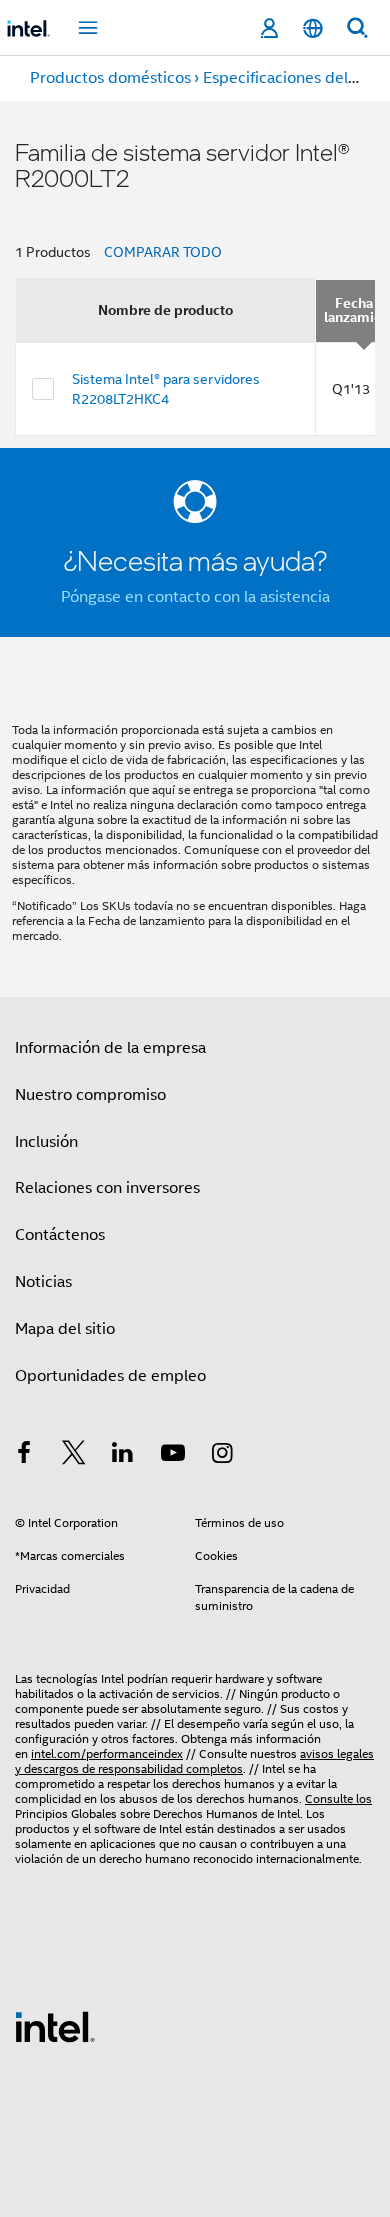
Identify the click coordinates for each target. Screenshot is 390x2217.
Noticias (43, 1282)
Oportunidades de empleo (110, 1376)
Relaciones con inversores (107, 1188)
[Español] (313, 28)
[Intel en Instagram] (222, 1456)
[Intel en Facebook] (24, 1456)
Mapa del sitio (65, 1329)
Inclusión (46, 1142)
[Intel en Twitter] (74, 1456)
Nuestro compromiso (90, 1095)
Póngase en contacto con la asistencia (195, 597)
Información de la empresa (110, 1048)
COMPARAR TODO (163, 252)
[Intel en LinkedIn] (123, 1456)
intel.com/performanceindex (107, 1753)
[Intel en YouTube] (173, 1456)
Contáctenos (60, 1235)
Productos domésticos (110, 78)
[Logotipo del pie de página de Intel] (55, 2026)
